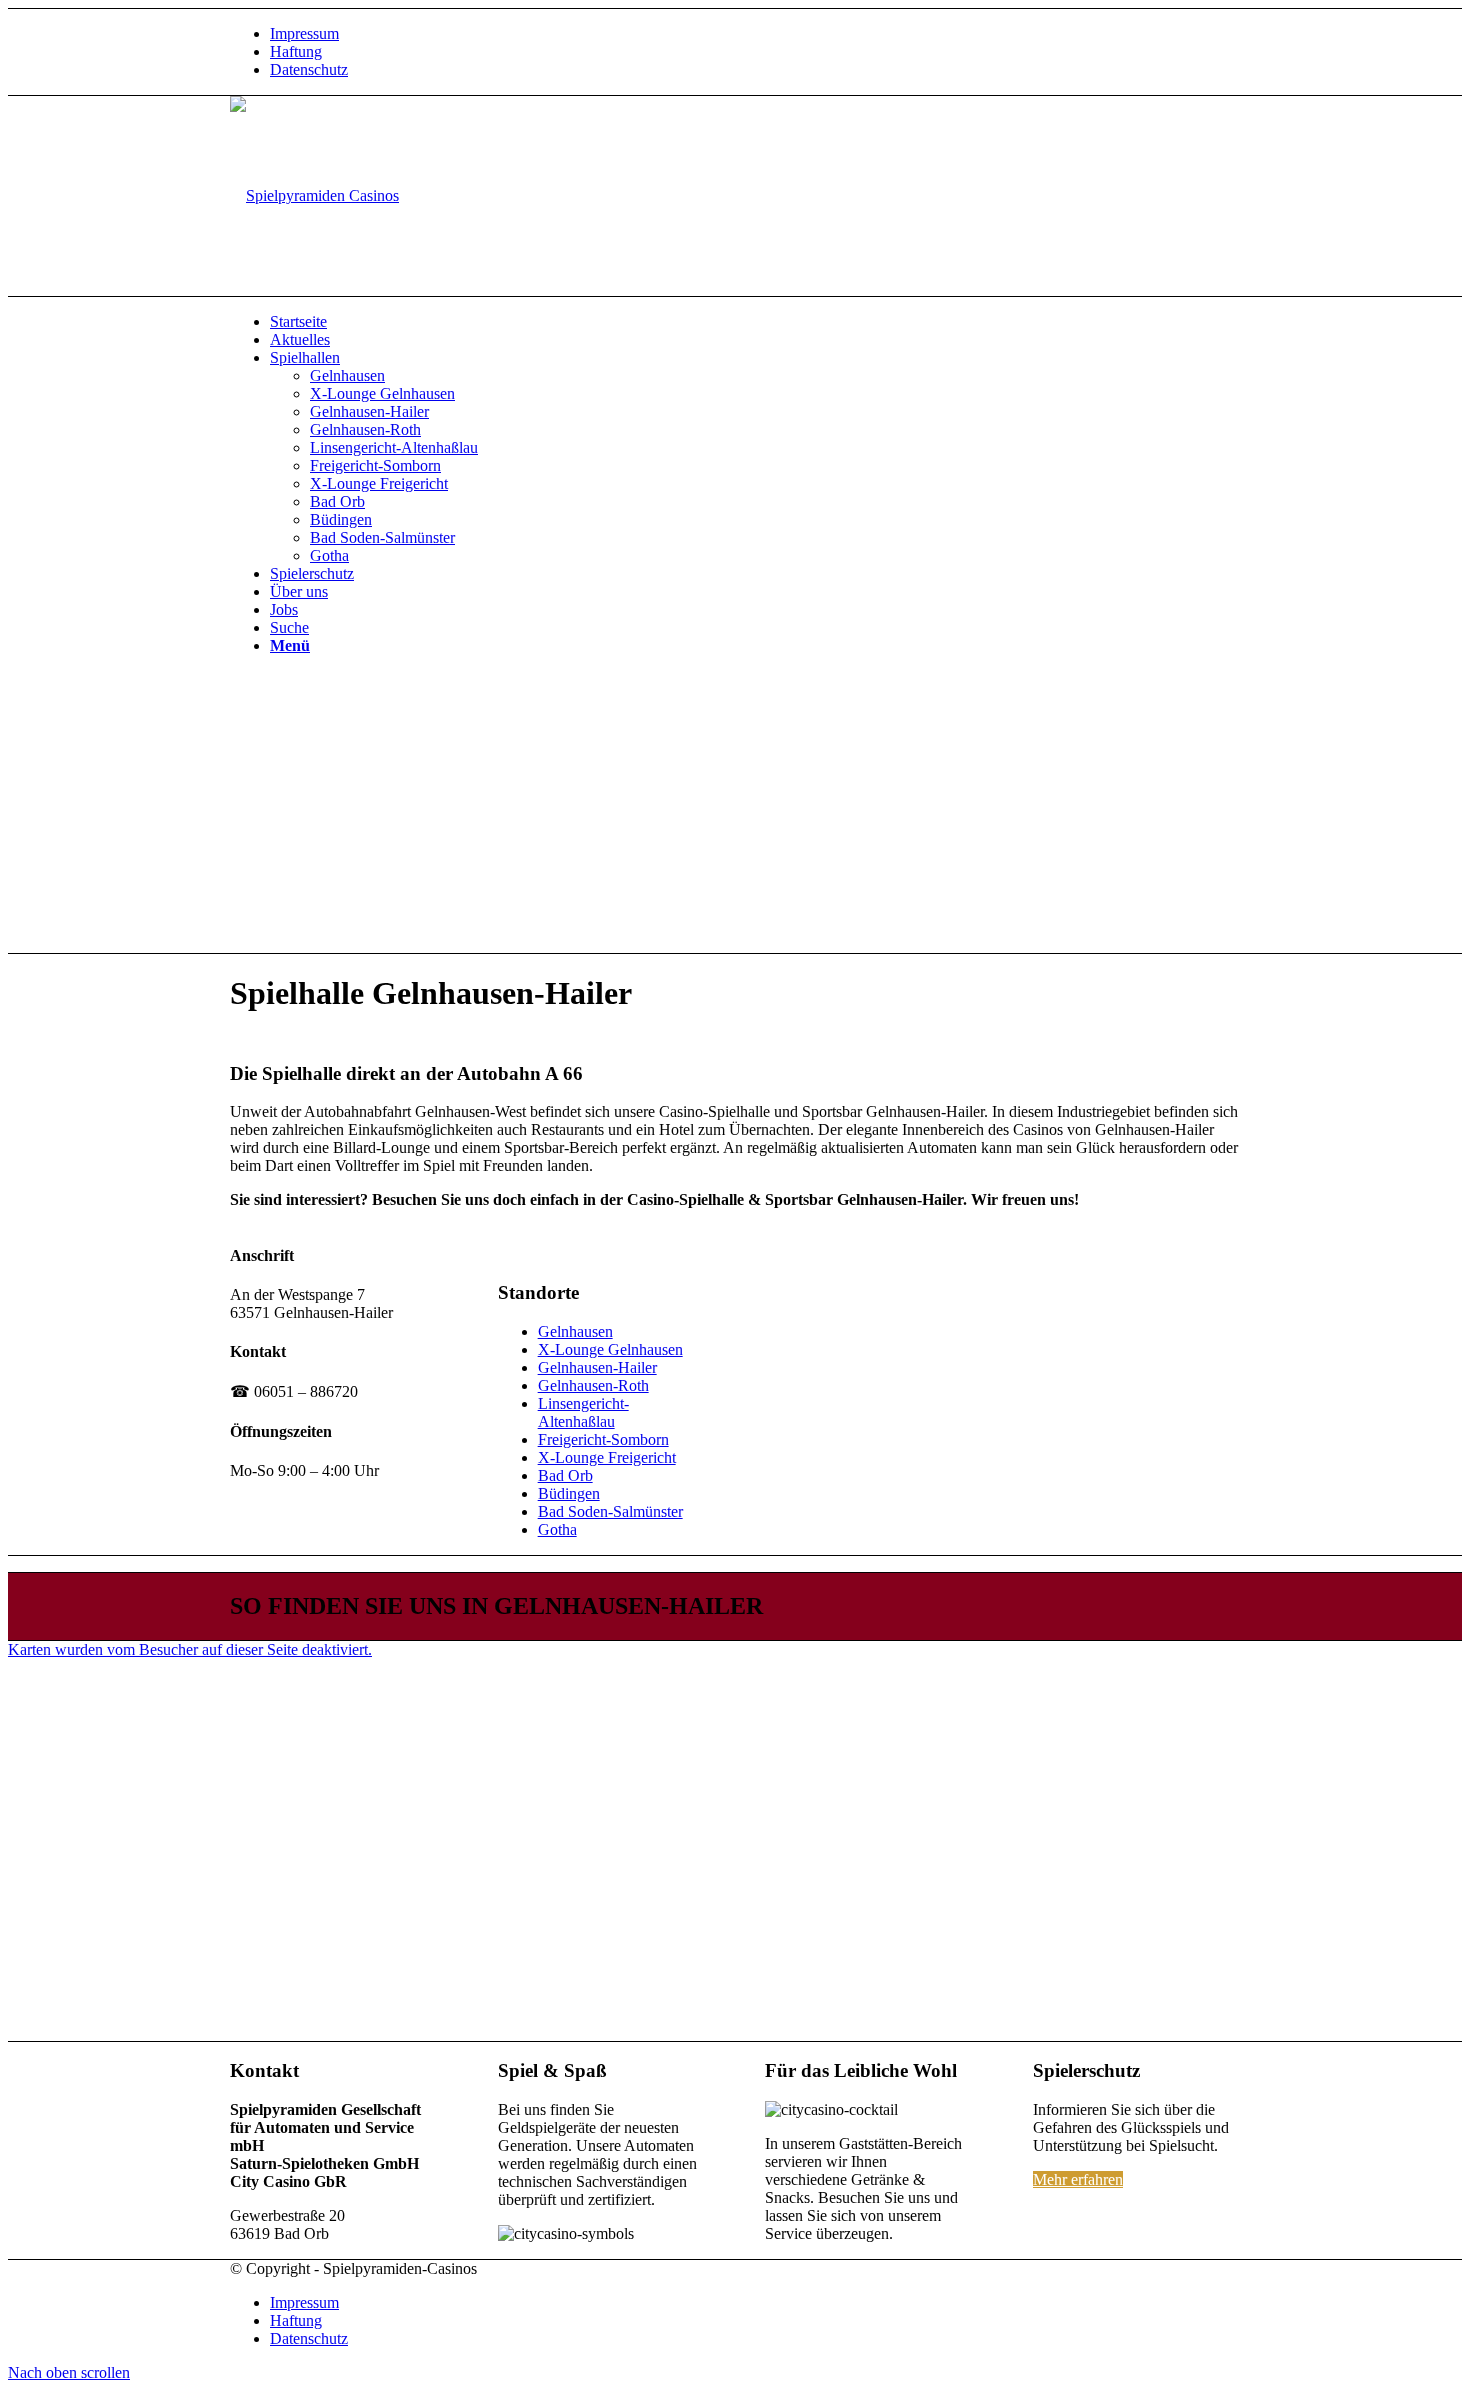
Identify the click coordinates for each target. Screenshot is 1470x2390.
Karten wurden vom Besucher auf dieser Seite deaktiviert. (190, 1649)
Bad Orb (565, 1475)
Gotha (557, 1529)
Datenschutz (309, 69)
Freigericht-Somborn (603, 1439)
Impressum (304, 33)
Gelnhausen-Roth (593, 1385)
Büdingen (569, 1493)
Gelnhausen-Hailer (597, 1367)
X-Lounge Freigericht (607, 1457)
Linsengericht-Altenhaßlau (583, 1412)
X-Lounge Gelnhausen (610, 1349)
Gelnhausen (575, 1331)
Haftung (296, 51)
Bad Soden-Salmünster (610, 1511)
